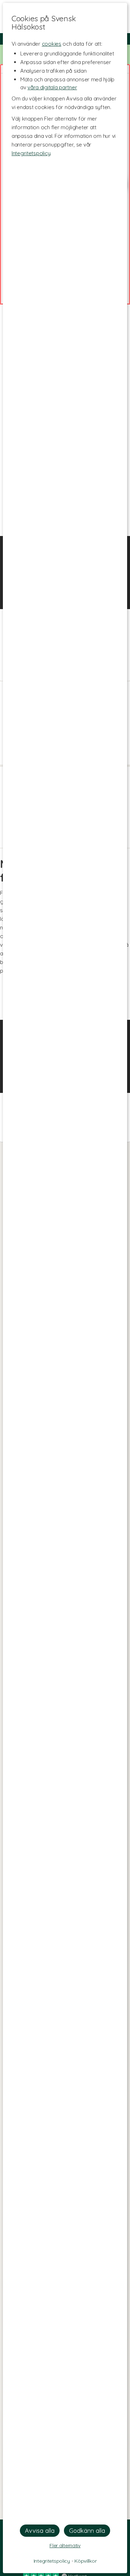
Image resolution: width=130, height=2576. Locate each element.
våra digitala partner (52, 87)
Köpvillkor (85, 2561)
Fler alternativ (65, 2545)
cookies (52, 44)
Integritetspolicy (31, 153)
